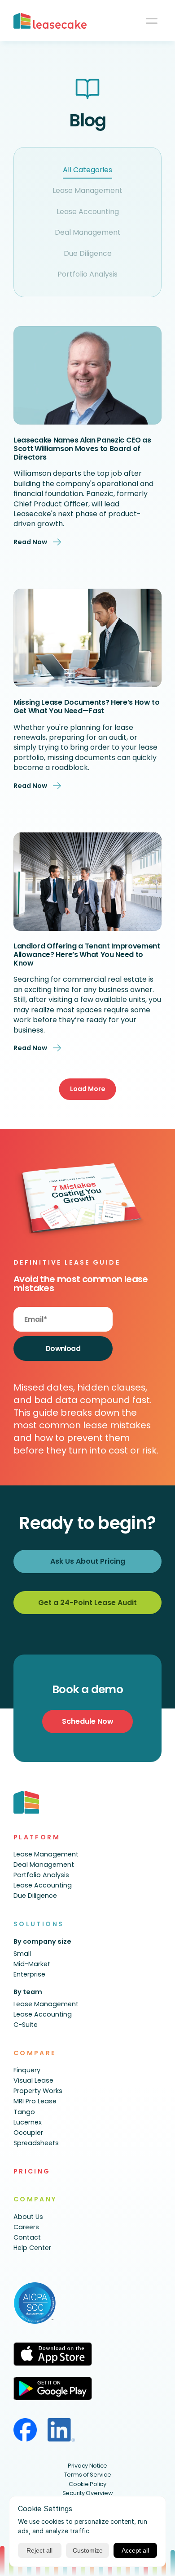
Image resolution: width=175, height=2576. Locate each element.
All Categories (87, 170)
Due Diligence (88, 253)
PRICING (32, 2171)
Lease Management (87, 190)
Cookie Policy (87, 2484)
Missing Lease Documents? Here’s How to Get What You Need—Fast (87, 707)
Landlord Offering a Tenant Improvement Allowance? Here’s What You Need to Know (88, 955)
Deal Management (88, 232)
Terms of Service (88, 2475)
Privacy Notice (87, 2466)
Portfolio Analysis (87, 274)
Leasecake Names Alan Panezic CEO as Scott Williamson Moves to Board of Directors (83, 449)
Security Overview (88, 2493)
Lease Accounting (88, 212)
